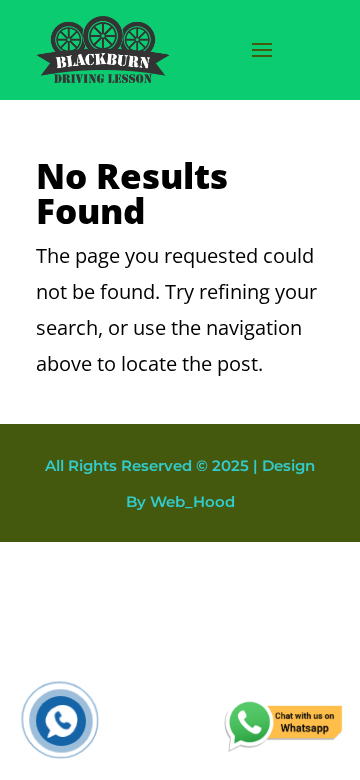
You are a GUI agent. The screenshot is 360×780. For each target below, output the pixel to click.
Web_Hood (192, 501)
